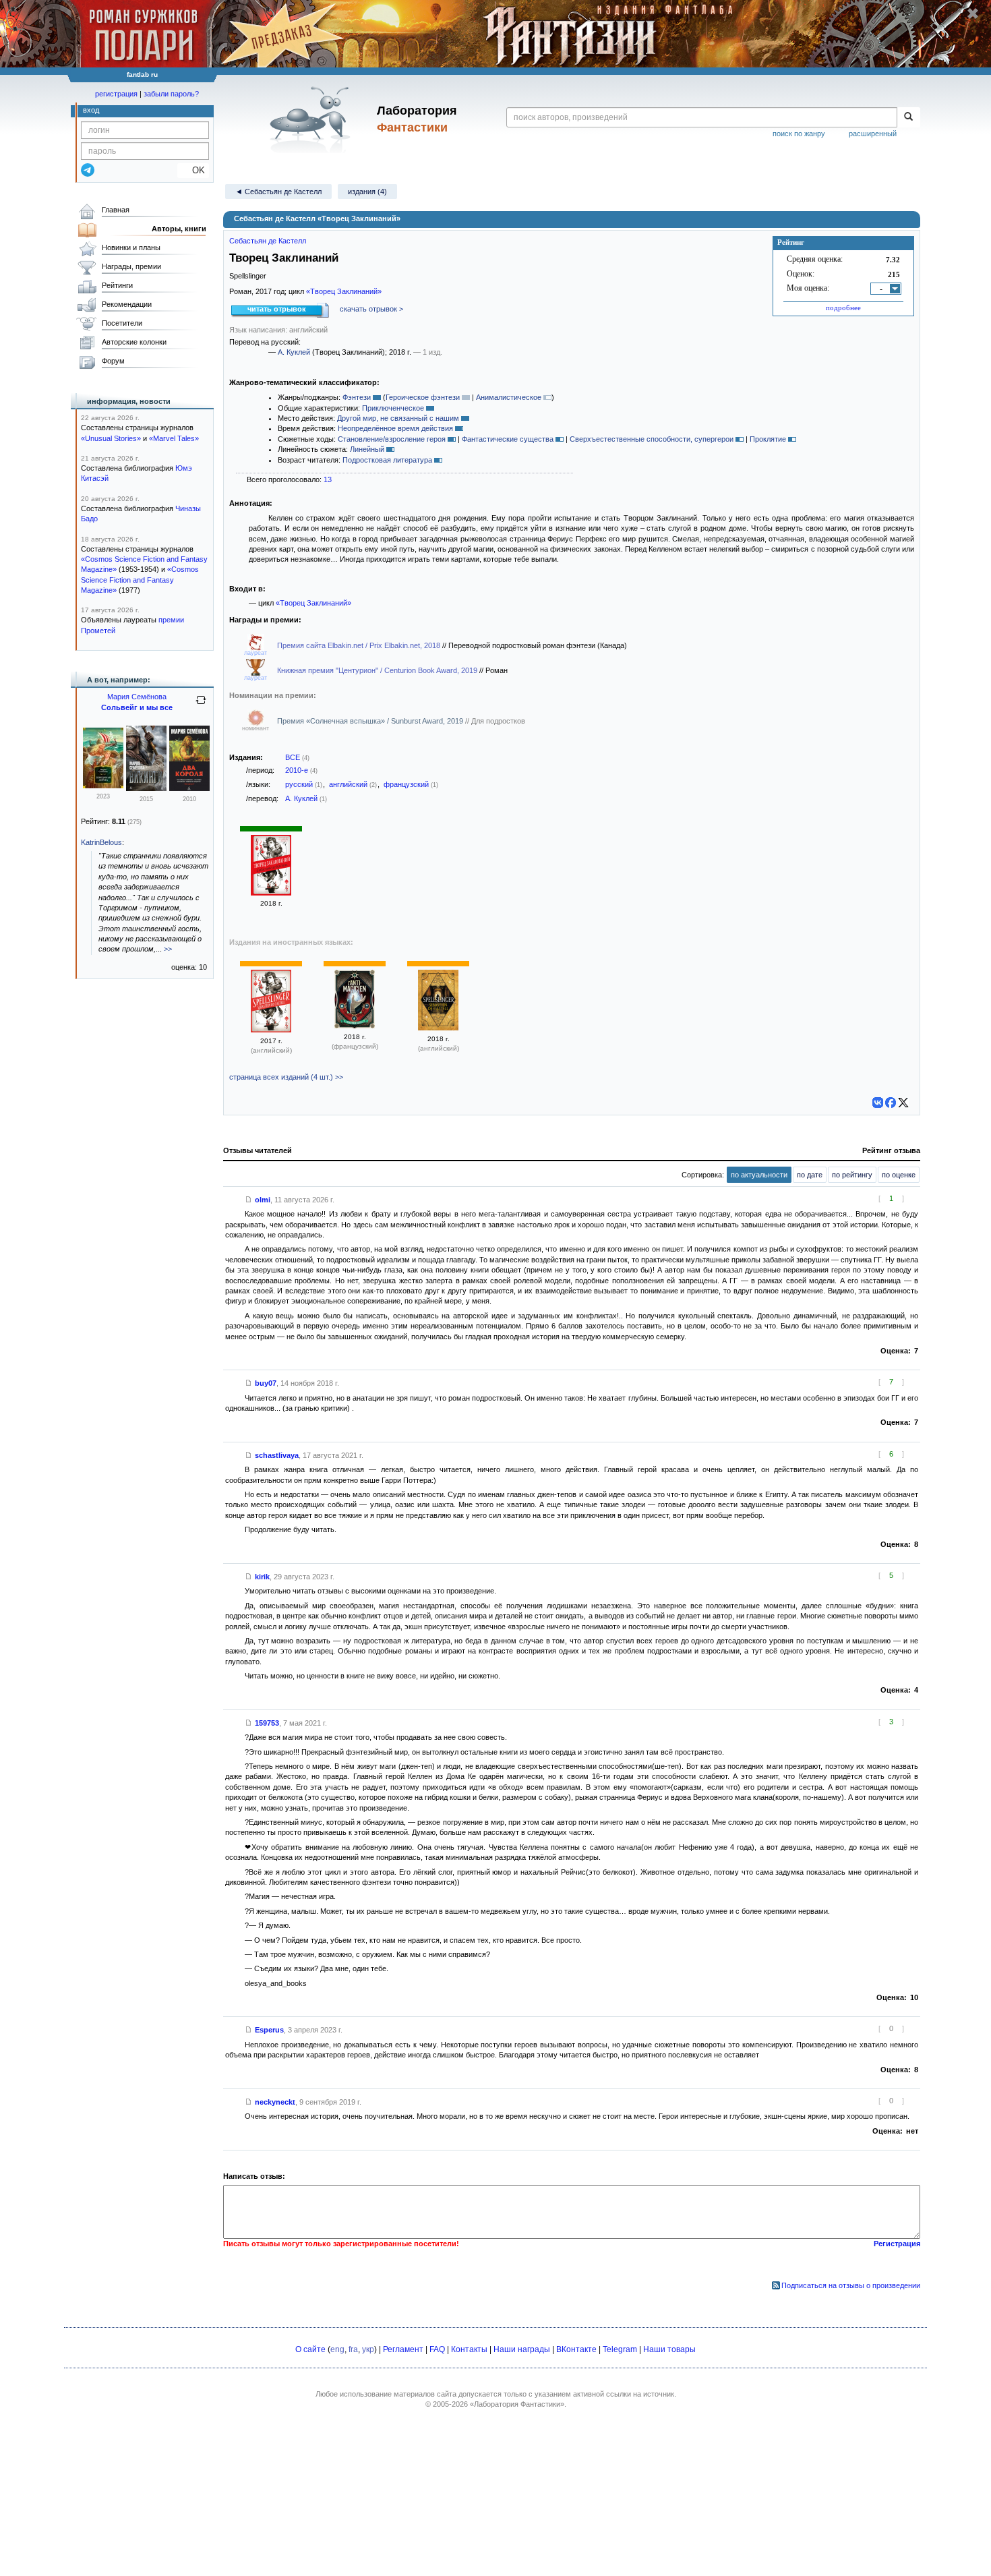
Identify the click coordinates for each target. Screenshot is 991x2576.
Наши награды (522, 2349)
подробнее (843, 308)
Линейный (367, 449)
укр (368, 2349)
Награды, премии (131, 266)
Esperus (269, 2030)
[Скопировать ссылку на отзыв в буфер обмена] (249, 1200)
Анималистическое (509, 397)
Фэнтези (357, 397)
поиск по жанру (799, 134)
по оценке (899, 1175)
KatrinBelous (101, 842)
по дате (810, 1175)
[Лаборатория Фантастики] (312, 119)
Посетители (122, 323)
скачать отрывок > (371, 309)
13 (328, 479)
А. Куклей (294, 352)
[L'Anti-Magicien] (355, 1026)
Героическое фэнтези (423, 397)
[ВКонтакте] (878, 1103)
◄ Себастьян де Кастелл (278, 192)
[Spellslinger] (271, 1030)
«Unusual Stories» (111, 438)
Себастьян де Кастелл (268, 241)
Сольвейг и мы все (137, 707)
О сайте (310, 2349)
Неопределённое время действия (395, 428)
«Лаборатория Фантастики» (517, 2404)
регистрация (116, 94)
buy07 (266, 1383)
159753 (267, 1723)
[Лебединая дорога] (103, 786)
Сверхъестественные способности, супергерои (652, 439)
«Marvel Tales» (174, 438)
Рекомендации (127, 304)
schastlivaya (277, 1455)
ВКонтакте (576, 2349)
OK (193, 170)
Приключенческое (393, 408)
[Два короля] (189, 788)
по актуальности (759, 1175)
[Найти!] (908, 117)
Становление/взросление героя (392, 439)
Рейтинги (117, 285)
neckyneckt (275, 2102)
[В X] (903, 1103)
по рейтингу (852, 1175)
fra (353, 2349)
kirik (262, 1577)
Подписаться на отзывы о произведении (851, 2285)
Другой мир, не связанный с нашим (398, 418)
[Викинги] (146, 788)
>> (168, 949)
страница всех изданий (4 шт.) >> (286, 1077)
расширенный (873, 134)
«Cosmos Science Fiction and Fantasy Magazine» (140, 580)
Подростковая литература (387, 460)
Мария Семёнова (137, 697)
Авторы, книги (179, 229)
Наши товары (669, 2349)
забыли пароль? (171, 94)
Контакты (469, 2349)
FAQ (437, 2349)
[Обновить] (201, 705)
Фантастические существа (508, 439)
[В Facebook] (891, 1103)
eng (337, 2349)
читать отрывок (277, 309)
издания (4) (367, 192)
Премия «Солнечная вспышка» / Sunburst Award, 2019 (371, 721)
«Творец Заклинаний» (344, 291)
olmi (263, 1200)
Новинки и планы (131, 247)
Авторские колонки (134, 342)
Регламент (403, 2349)
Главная (116, 210)
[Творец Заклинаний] (271, 893)
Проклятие (768, 439)
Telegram (620, 2349)
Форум (113, 361)
